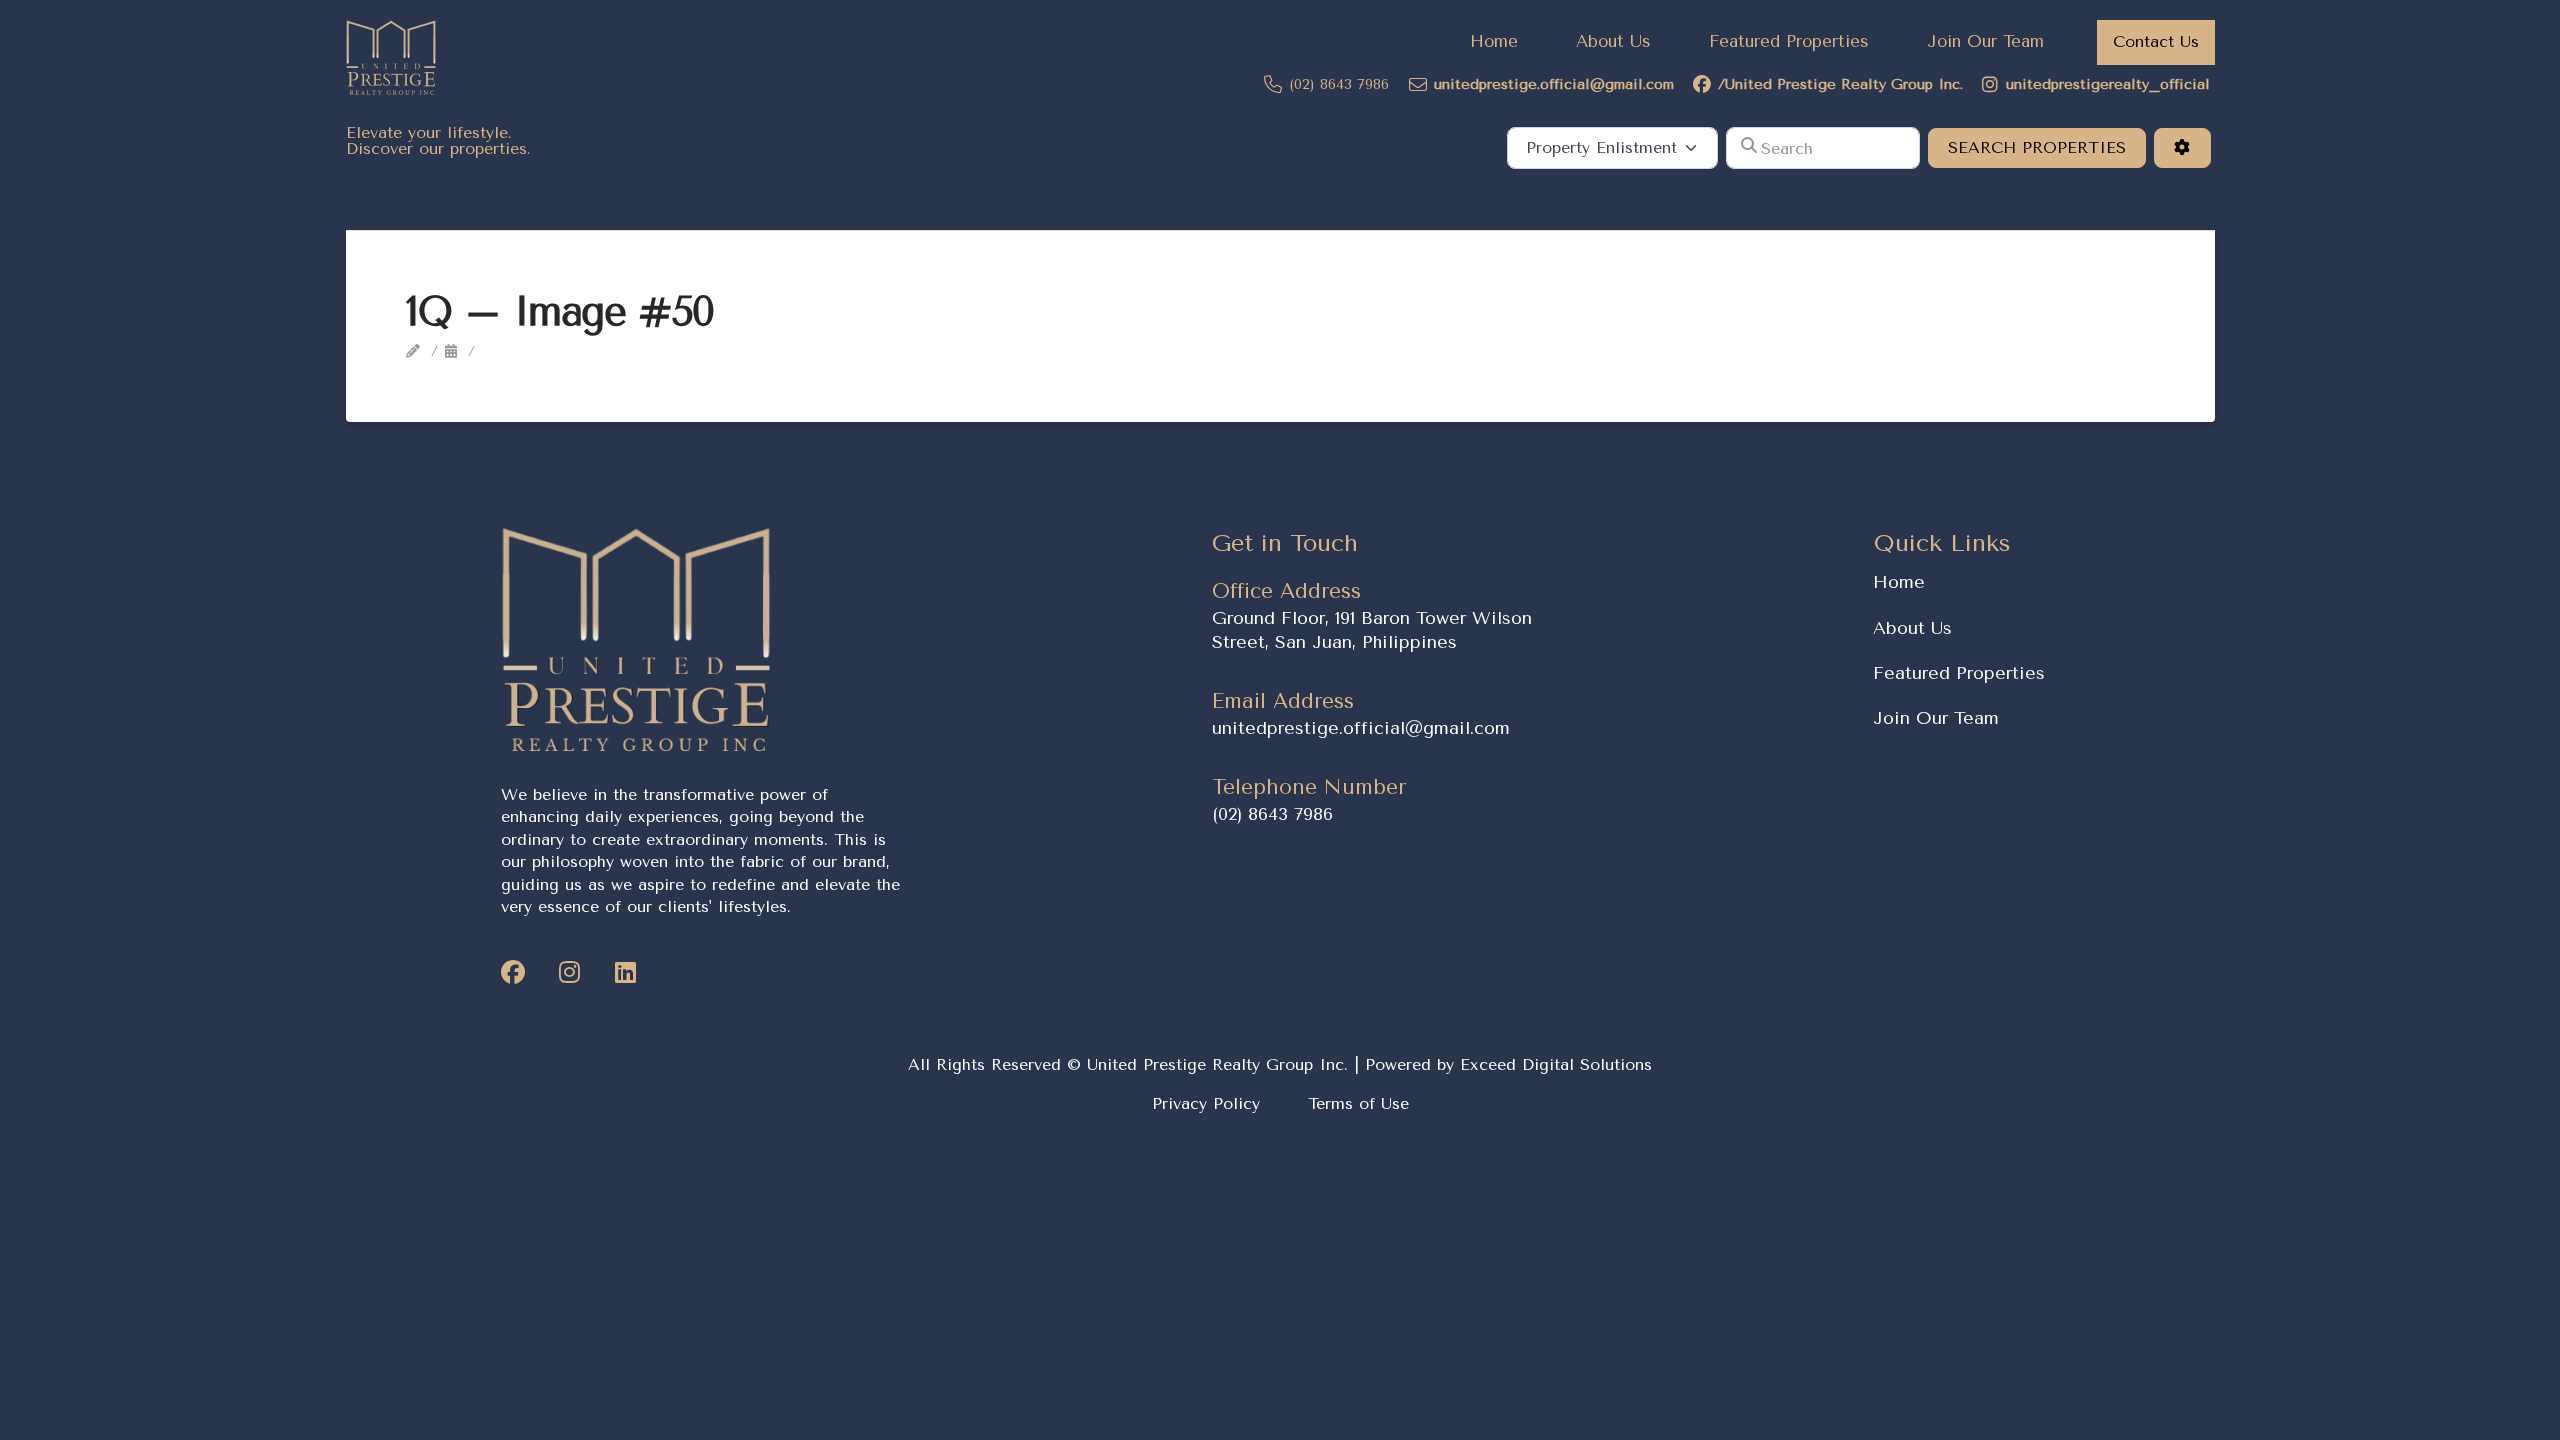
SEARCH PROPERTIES (2047, 147)
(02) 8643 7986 (1272, 814)
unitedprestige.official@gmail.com (1361, 728)
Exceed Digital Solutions (1556, 1064)
